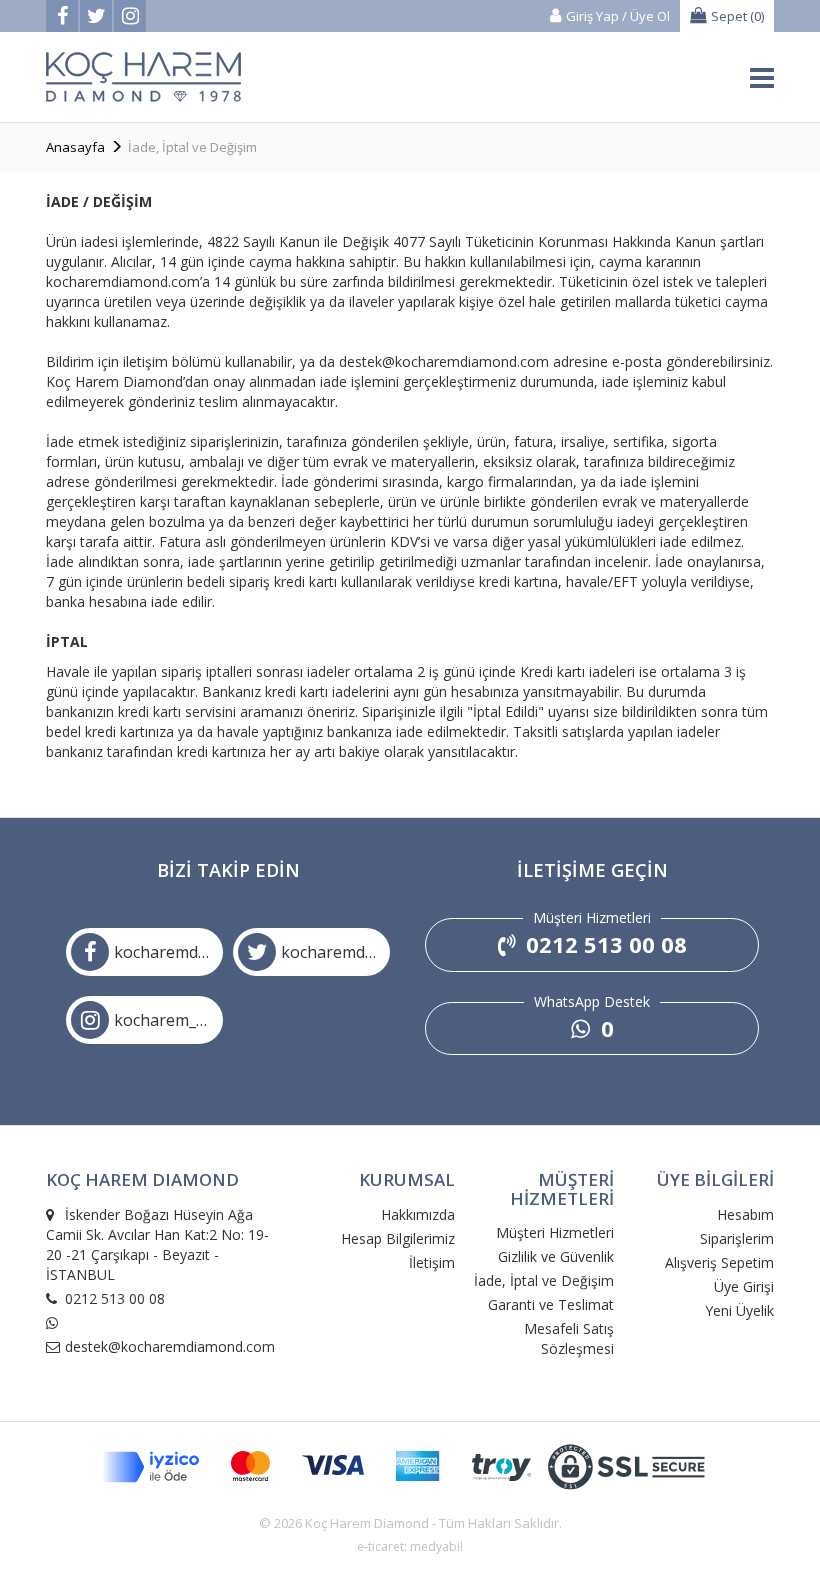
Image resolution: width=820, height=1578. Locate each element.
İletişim (432, 1262)
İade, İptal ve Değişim (544, 1280)
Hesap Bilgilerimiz (398, 1238)
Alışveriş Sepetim (719, 1262)
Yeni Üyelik (739, 1310)
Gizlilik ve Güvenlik (556, 1256)
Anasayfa (75, 147)
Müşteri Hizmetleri (555, 1232)
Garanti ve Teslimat (551, 1304)
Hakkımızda (418, 1214)
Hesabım (745, 1214)
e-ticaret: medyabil (410, 1546)
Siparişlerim (737, 1238)
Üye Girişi (744, 1286)
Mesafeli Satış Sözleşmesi (569, 1338)
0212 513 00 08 (603, 944)
